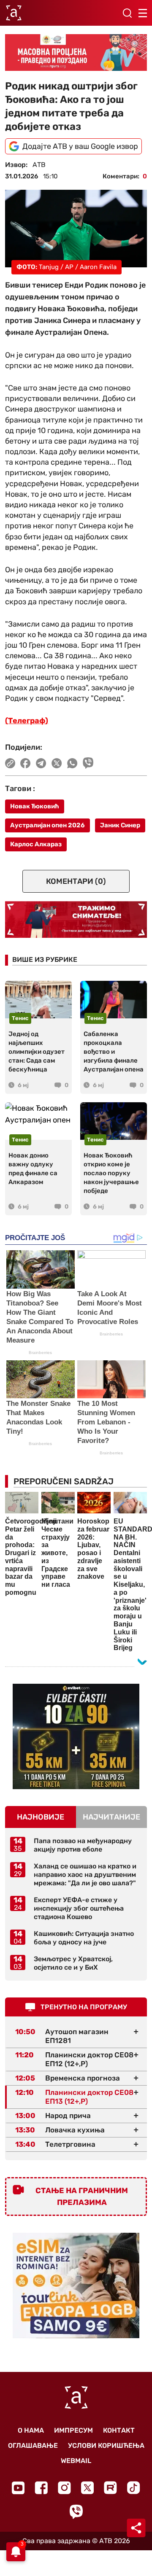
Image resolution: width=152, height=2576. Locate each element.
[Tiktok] (134, 2488)
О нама (31, 2430)
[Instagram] (64, 2488)
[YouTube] (18, 2488)
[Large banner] (76, 52)
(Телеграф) (27, 721)
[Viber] (76, 2512)
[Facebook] (41, 2488)
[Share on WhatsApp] (72, 763)
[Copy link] (10, 763)
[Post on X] (57, 763)
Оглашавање (33, 2445)
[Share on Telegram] (41, 763)
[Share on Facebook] (26, 763)
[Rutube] (110, 2488)
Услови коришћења (106, 2445)
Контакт (119, 2430)
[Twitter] (87, 2488)
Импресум (73, 2430)
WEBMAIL (76, 2461)
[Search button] (127, 13)
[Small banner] (76, 1736)
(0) (76, 881)
